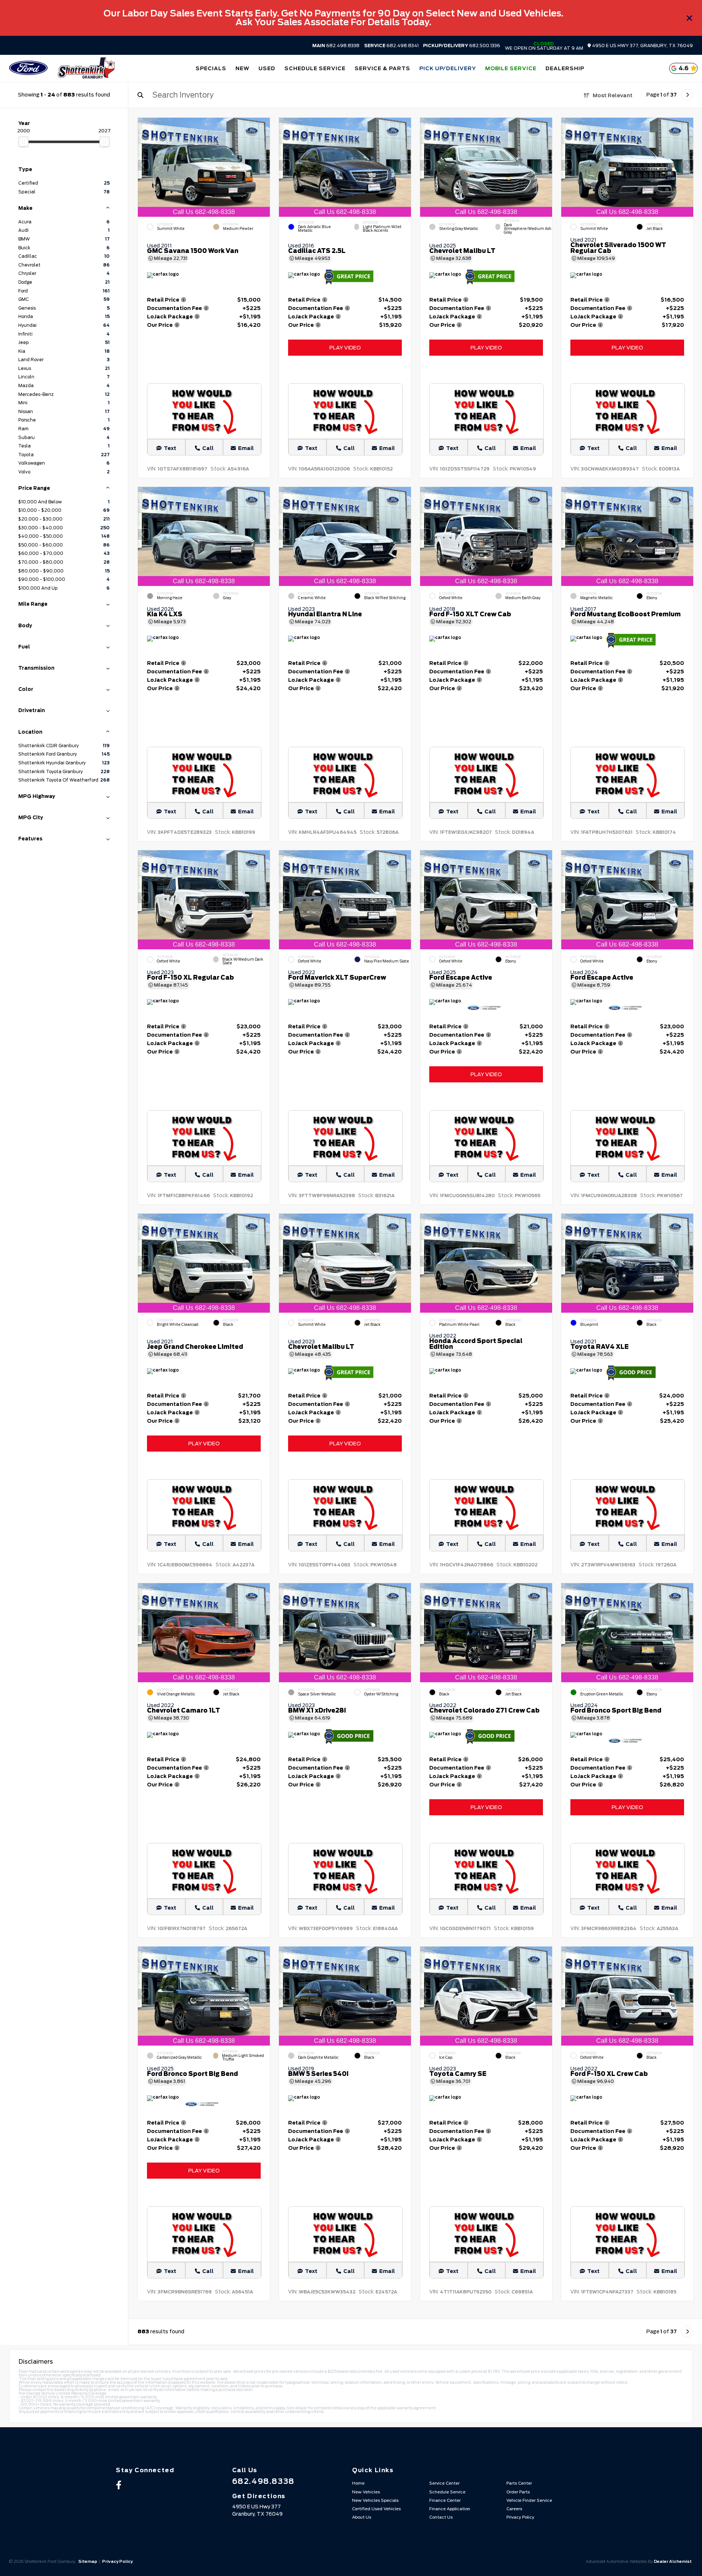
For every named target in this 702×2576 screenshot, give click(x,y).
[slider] (23, 141)
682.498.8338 (336, 46)
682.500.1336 (462, 46)
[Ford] (28, 69)
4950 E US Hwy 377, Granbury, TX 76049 (642, 46)
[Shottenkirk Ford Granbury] (86, 68)
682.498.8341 (391, 46)
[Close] (690, 18)
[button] (264, 165)
